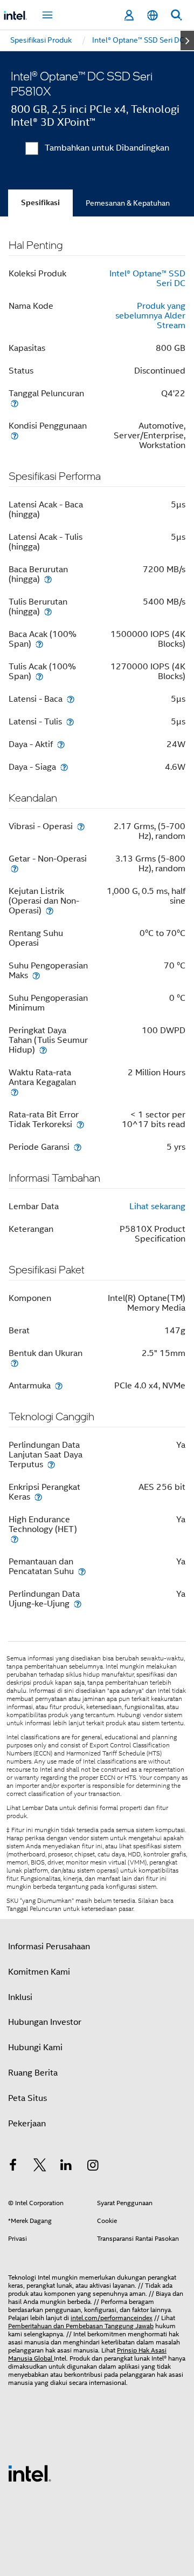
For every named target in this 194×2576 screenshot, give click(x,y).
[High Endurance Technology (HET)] (15, 1539)
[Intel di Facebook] (13, 2167)
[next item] (187, 40)
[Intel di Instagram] (93, 2167)
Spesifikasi (40, 203)
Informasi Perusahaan (49, 1947)
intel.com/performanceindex (112, 2318)
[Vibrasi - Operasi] (81, 826)
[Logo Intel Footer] (30, 2473)
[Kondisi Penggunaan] (15, 435)
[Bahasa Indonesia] (153, 15)
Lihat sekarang (157, 1206)
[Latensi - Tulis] (70, 721)
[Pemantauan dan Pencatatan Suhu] (82, 1571)
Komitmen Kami (39, 1972)
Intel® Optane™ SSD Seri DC (147, 279)
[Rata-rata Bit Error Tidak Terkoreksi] (80, 1124)
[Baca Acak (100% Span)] (39, 644)
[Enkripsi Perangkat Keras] (38, 1497)
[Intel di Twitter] (40, 2167)
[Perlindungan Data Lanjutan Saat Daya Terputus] (51, 1464)
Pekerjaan (27, 2124)
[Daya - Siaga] (64, 767)
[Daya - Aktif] (61, 744)
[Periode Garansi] (78, 1147)
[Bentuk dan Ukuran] (15, 1363)
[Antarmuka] (59, 1385)
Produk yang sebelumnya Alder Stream (150, 316)
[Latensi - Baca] (71, 699)
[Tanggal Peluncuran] (15, 403)
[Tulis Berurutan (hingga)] (48, 611)
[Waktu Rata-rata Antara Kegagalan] (15, 1092)
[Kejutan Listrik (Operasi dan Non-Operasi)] (50, 910)
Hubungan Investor (45, 2022)
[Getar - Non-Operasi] (15, 868)
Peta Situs (27, 2098)
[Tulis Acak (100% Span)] (39, 676)
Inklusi (20, 1997)
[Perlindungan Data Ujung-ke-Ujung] (78, 1604)
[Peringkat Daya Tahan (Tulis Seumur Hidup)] (43, 1050)
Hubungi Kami (35, 2048)
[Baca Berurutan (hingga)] (48, 579)
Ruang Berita (33, 2073)
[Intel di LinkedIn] (66, 2167)
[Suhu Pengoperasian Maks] (36, 975)
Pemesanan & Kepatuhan (128, 203)
